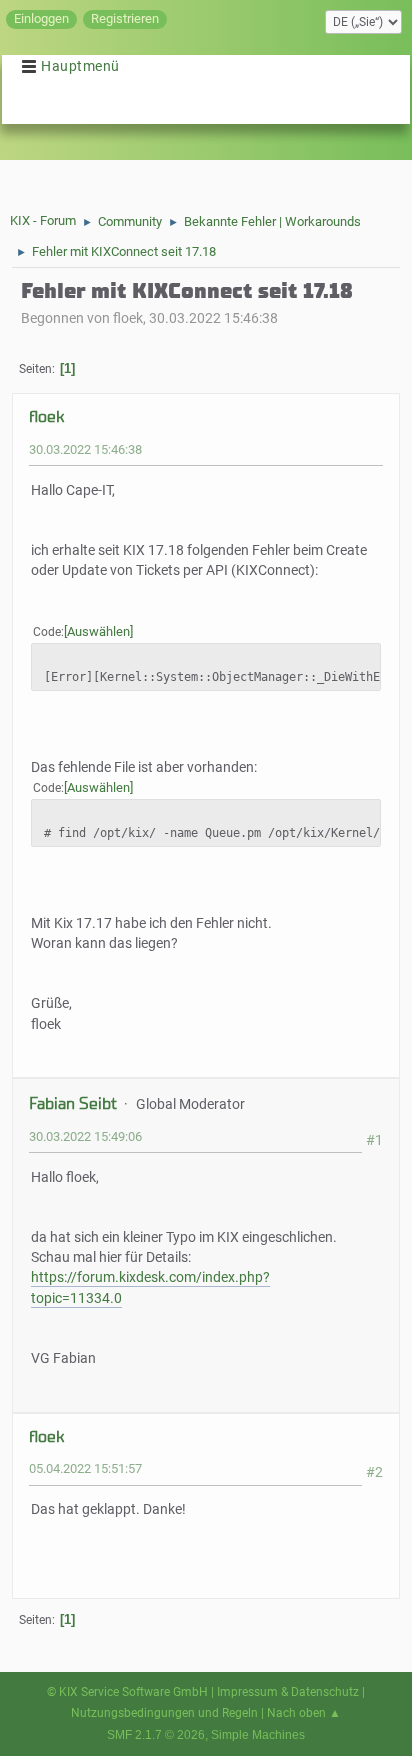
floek (46, 416)
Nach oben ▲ (304, 1713)
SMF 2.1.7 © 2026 (156, 1735)
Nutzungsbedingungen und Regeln (164, 1713)
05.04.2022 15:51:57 (85, 1468)
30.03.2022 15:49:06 (85, 1136)
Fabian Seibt (73, 1103)
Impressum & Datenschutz (288, 1692)
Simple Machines (258, 1735)
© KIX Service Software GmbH (127, 1692)
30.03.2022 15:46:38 (85, 449)
